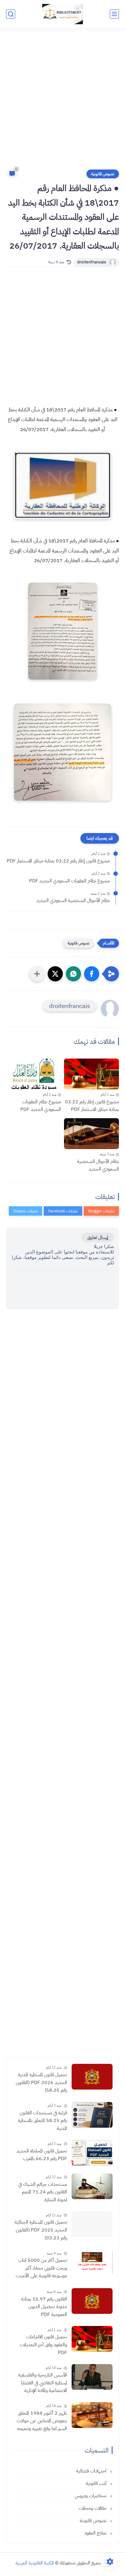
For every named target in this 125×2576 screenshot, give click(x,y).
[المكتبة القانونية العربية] (62, 14)
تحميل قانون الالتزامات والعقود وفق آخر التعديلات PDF (43, 2345)
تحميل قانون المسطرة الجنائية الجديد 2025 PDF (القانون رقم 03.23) (41, 2230)
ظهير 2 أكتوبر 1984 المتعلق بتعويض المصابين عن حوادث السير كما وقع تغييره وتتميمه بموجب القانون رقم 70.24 (42, 2421)
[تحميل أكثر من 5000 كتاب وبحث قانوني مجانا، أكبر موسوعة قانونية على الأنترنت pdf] (92, 2262)
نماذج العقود (96, 2533)
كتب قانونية (97, 2483)
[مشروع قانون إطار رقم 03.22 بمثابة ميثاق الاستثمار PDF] (91, 1074)
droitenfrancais (92, 262)
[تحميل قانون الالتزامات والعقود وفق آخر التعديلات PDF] (92, 2339)
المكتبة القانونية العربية (35, 2563)
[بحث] (11, 14)
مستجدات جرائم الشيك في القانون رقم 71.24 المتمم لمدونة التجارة (43, 2192)
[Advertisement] (62, 102)
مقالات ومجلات (93, 2508)
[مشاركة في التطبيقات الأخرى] (37, 974)
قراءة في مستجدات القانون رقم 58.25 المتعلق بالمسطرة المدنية (42, 2121)
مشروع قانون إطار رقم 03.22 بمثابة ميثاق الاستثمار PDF (58, 861)
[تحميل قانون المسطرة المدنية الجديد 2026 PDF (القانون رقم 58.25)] (92, 2077)
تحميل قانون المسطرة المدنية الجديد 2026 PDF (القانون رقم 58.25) (41, 2082)
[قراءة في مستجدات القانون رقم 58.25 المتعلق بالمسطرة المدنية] (92, 2115)
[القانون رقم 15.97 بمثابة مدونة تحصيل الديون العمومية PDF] (92, 2301)
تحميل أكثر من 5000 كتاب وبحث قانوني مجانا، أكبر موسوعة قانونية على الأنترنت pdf (41, 2268)
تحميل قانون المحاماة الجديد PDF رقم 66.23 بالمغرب (42, 2155)
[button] (92, 974)
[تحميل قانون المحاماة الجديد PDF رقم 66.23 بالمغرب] (92, 2153)
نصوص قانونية (103, 174)
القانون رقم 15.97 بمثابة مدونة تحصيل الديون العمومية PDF (44, 2307)
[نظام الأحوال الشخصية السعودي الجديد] (91, 1134)
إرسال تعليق (98, 1237)
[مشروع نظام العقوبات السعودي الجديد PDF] (34, 1074)
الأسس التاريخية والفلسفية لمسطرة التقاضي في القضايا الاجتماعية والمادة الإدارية (43, 2383)
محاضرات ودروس (91, 2496)
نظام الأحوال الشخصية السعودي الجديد (73, 901)
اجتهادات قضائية (92, 2471)
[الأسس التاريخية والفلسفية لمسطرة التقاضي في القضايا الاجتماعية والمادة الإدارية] (92, 2377)
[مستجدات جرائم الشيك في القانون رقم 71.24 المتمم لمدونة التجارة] (92, 2186)
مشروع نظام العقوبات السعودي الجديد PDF (69, 881)
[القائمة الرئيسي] (114, 14)
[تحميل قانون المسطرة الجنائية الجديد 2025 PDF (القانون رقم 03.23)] (92, 2224)
